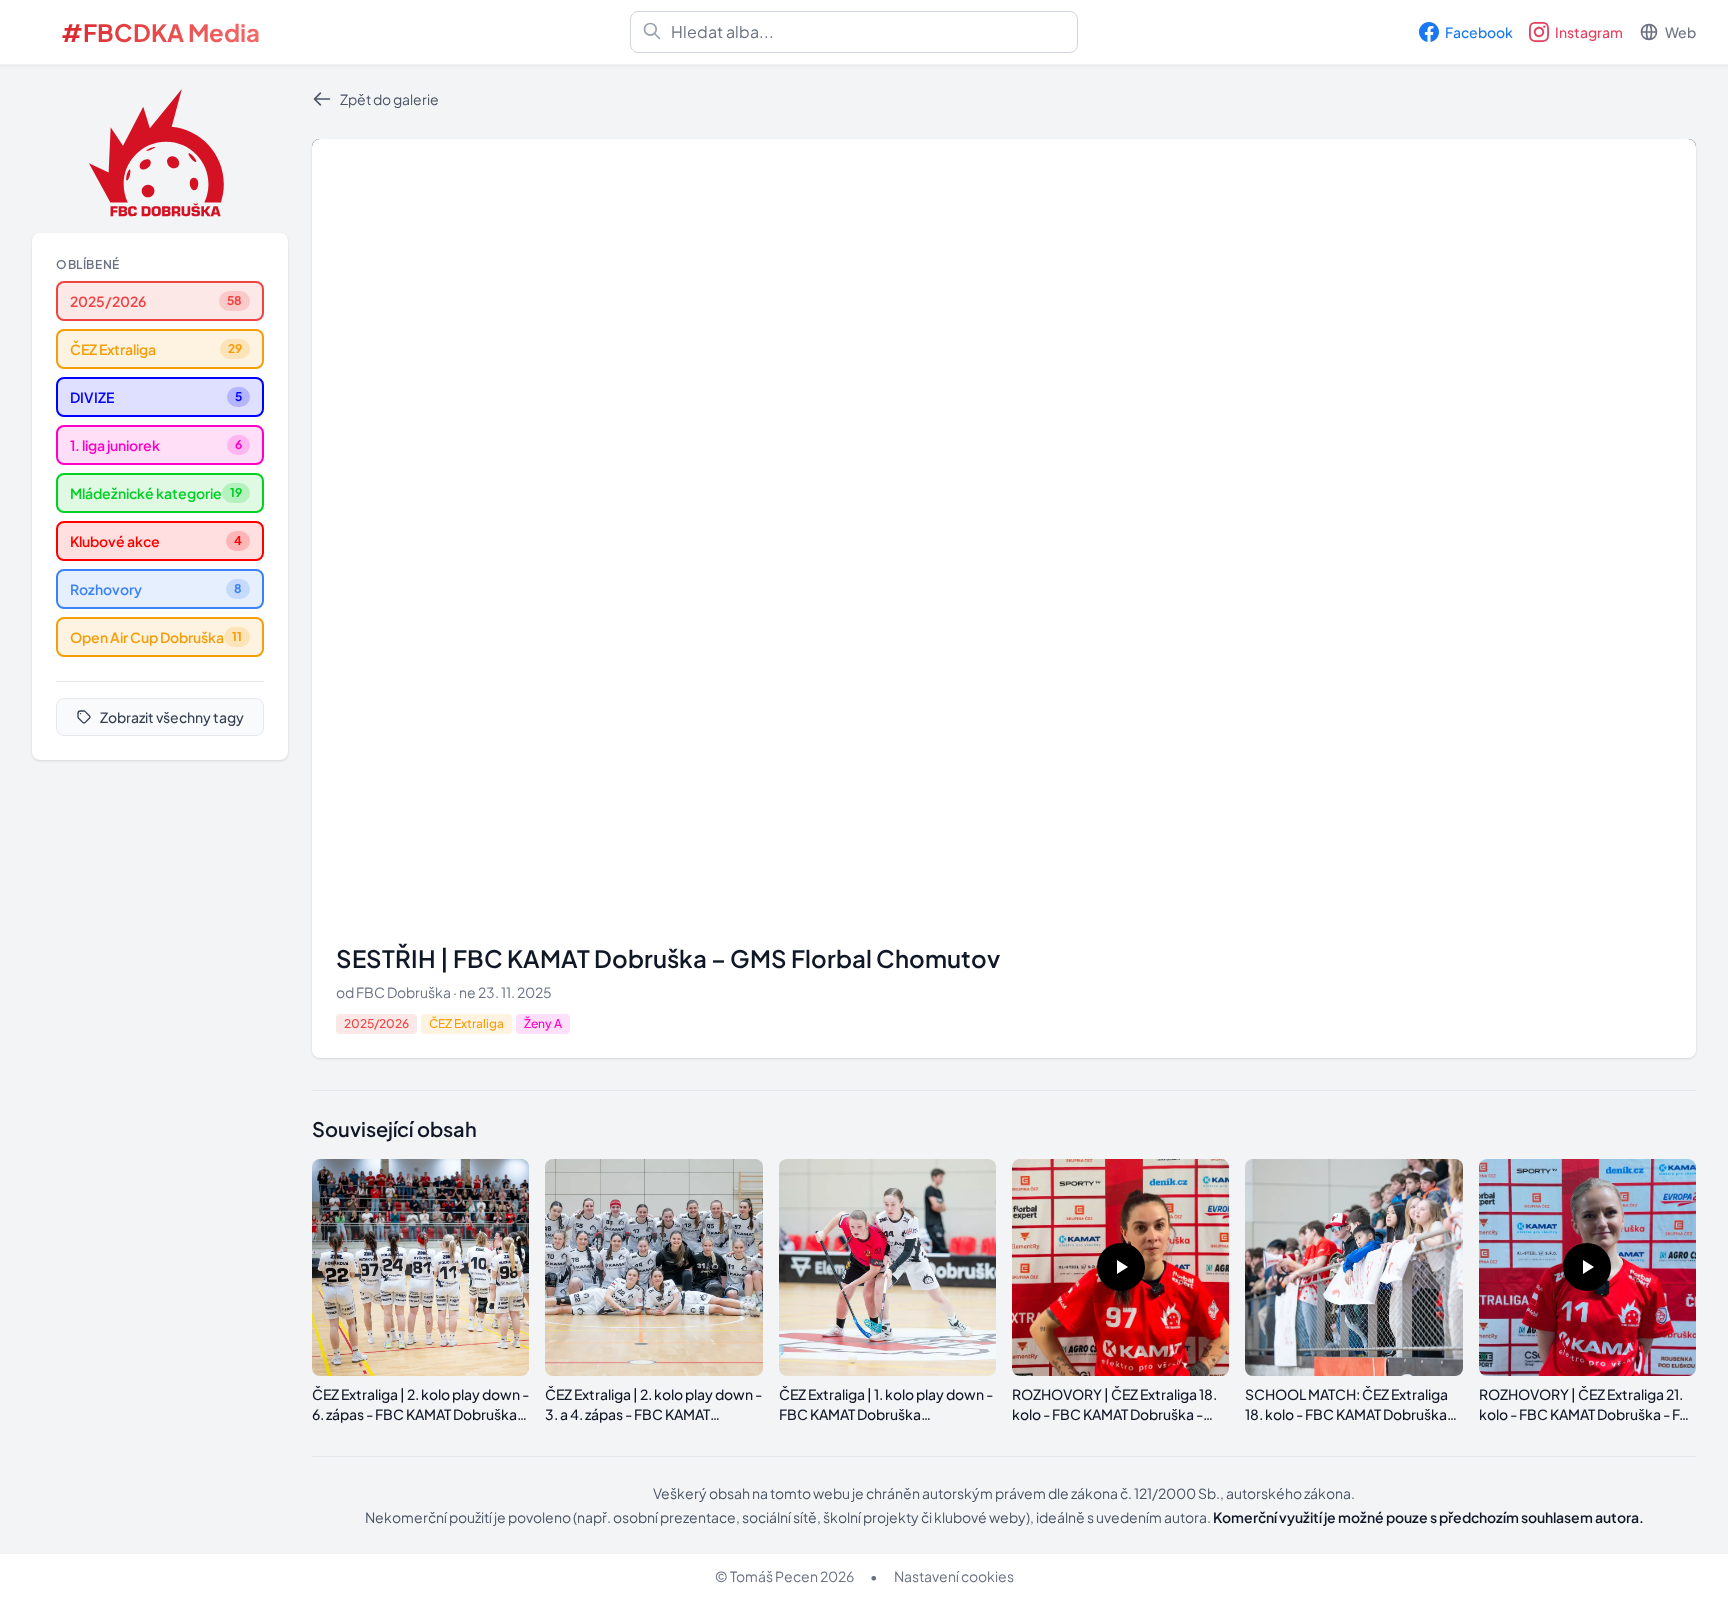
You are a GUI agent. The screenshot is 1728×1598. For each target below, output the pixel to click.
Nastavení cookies (954, 1576)
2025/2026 (376, 1023)
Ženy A (543, 1023)
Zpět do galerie (389, 99)
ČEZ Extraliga (466, 1023)
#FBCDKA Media (160, 32)
